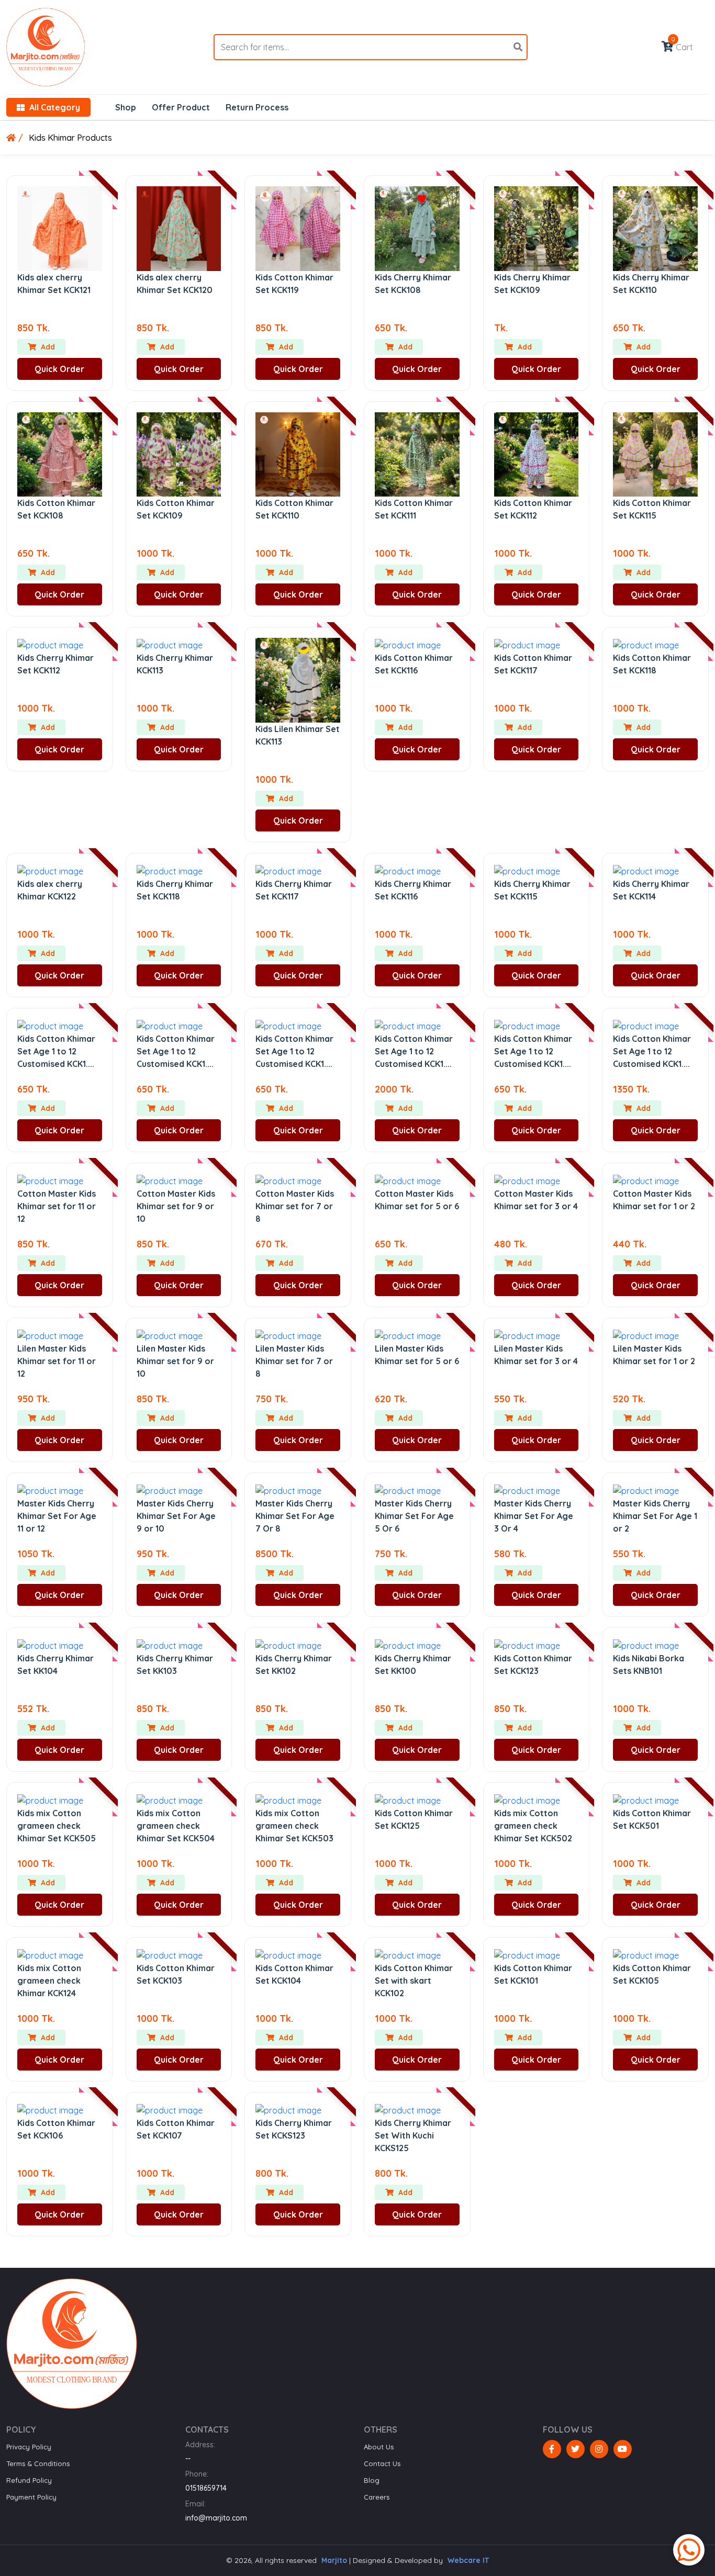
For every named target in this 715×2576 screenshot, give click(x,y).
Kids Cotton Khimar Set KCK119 (294, 284)
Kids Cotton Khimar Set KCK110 (294, 509)
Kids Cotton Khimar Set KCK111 (414, 509)
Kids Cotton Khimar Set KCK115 (652, 509)
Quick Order (59, 369)
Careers (377, 2497)
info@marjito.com (216, 2518)
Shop (126, 107)
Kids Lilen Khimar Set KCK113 (298, 735)
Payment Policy (31, 2497)
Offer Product (181, 107)
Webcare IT (468, 2560)
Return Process (257, 107)
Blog (372, 2480)
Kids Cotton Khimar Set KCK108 (56, 509)
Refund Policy (29, 2480)
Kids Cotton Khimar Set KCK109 (176, 509)
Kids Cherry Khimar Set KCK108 (413, 284)
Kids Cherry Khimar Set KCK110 (651, 284)
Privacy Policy (29, 2447)
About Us (379, 2447)
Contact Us (382, 2463)
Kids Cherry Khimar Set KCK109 (532, 284)
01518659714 (206, 2488)
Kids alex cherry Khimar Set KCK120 (175, 284)
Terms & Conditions (38, 2463)
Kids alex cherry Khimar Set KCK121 (54, 284)
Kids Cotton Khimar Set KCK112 (533, 509)
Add (47, 347)
